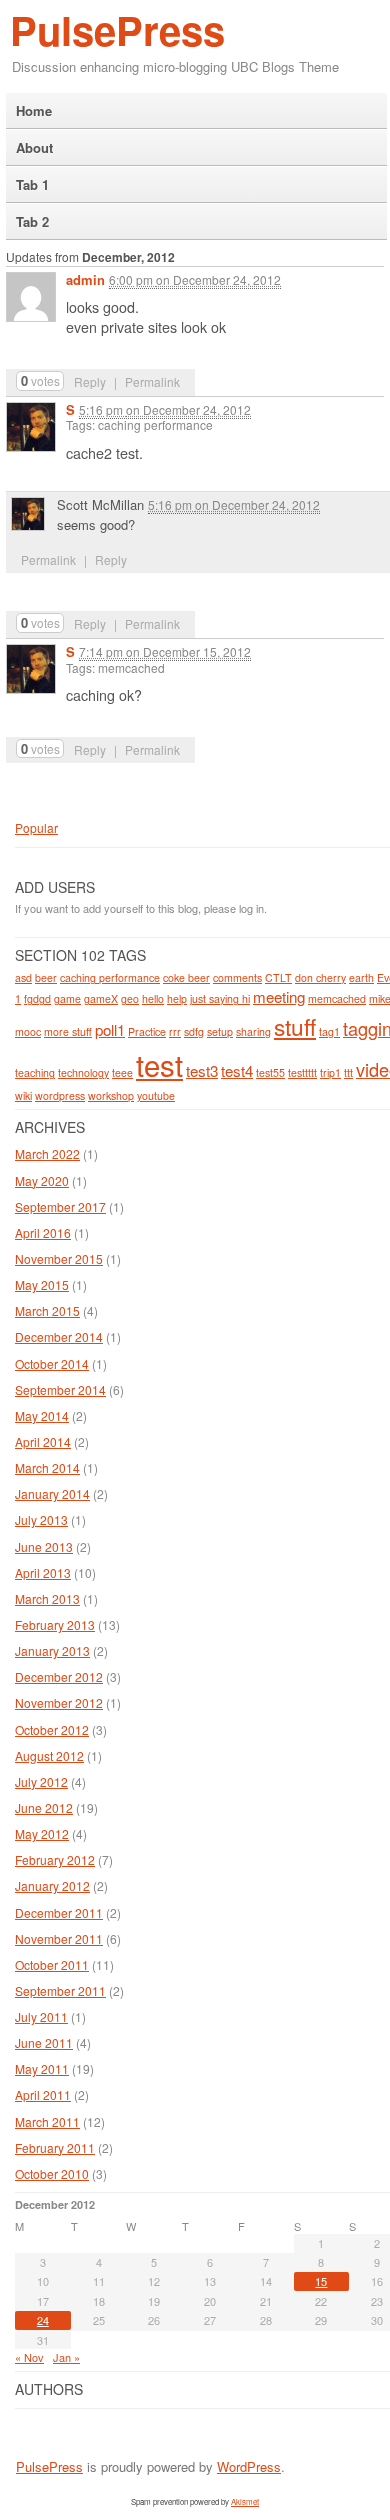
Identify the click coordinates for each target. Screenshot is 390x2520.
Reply (90, 381)
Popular (36, 827)
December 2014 (59, 1336)
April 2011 (43, 2094)
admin (85, 279)
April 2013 (43, 1572)
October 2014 (52, 1363)
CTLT (278, 977)
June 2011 (44, 2042)
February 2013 (55, 1624)
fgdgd (37, 998)
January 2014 (52, 1493)
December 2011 (59, 1912)
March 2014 (47, 1467)
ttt (348, 1072)
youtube (156, 1095)
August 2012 (49, 1755)
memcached (337, 998)
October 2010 (52, 2173)
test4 (237, 1070)
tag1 (329, 1031)
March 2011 (47, 2121)
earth (361, 977)
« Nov (29, 2357)
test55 (270, 1072)
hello (153, 998)
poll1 (110, 1029)
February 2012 (55, 1859)
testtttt (302, 1072)
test (159, 1064)
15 (321, 2281)
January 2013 (52, 1650)
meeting (279, 996)
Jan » (66, 2357)
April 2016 (43, 1232)
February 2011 (55, 2147)
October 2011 (52, 1964)
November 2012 (59, 1702)
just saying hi (220, 998)
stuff (295, 1026)
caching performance (110, 977)
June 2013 (44, 1546)
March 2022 (47, 1153)
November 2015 (59, 1258)
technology (83, 1072)
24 (43, 2320)
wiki (23, 1095)
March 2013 (47, 1598)
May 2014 (42, 1415)
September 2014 (60, 1389)
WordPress (249, 2466)
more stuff (68, 1031)
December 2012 (59, 1676)
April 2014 (43, 1441)
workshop (111, 1095)
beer (46, 977)
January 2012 (52, 1885)
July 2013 (41, 1519)
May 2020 (42, 1180)
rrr (175, 1031)
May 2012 (42, 1833)
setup (220, 1031)
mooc (28, 1031)
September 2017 (60, 1206)
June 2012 (44, 1807)
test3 (202, 1070)
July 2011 (41, 2016)
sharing (253, 1031)
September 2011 (60, 1990)
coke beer (186, 977)
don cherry (320, 977)
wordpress (60, 1095)
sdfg (194, 1031)
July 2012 (41, 1781)
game (67, 998)
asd (23, 977)
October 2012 (52, 1729)
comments (237, 977)
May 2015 (42, 1284)
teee (122, 1072)
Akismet (245, 2501)
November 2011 (59, 1938)
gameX (101, 998)
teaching (35, 1072)
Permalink (152, 381)
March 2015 (47, 1310)
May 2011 (42, 2068)
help (177, 998)
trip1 (330, 1072)
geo (130, 998)
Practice (147, 1031)
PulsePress (117, 29)
